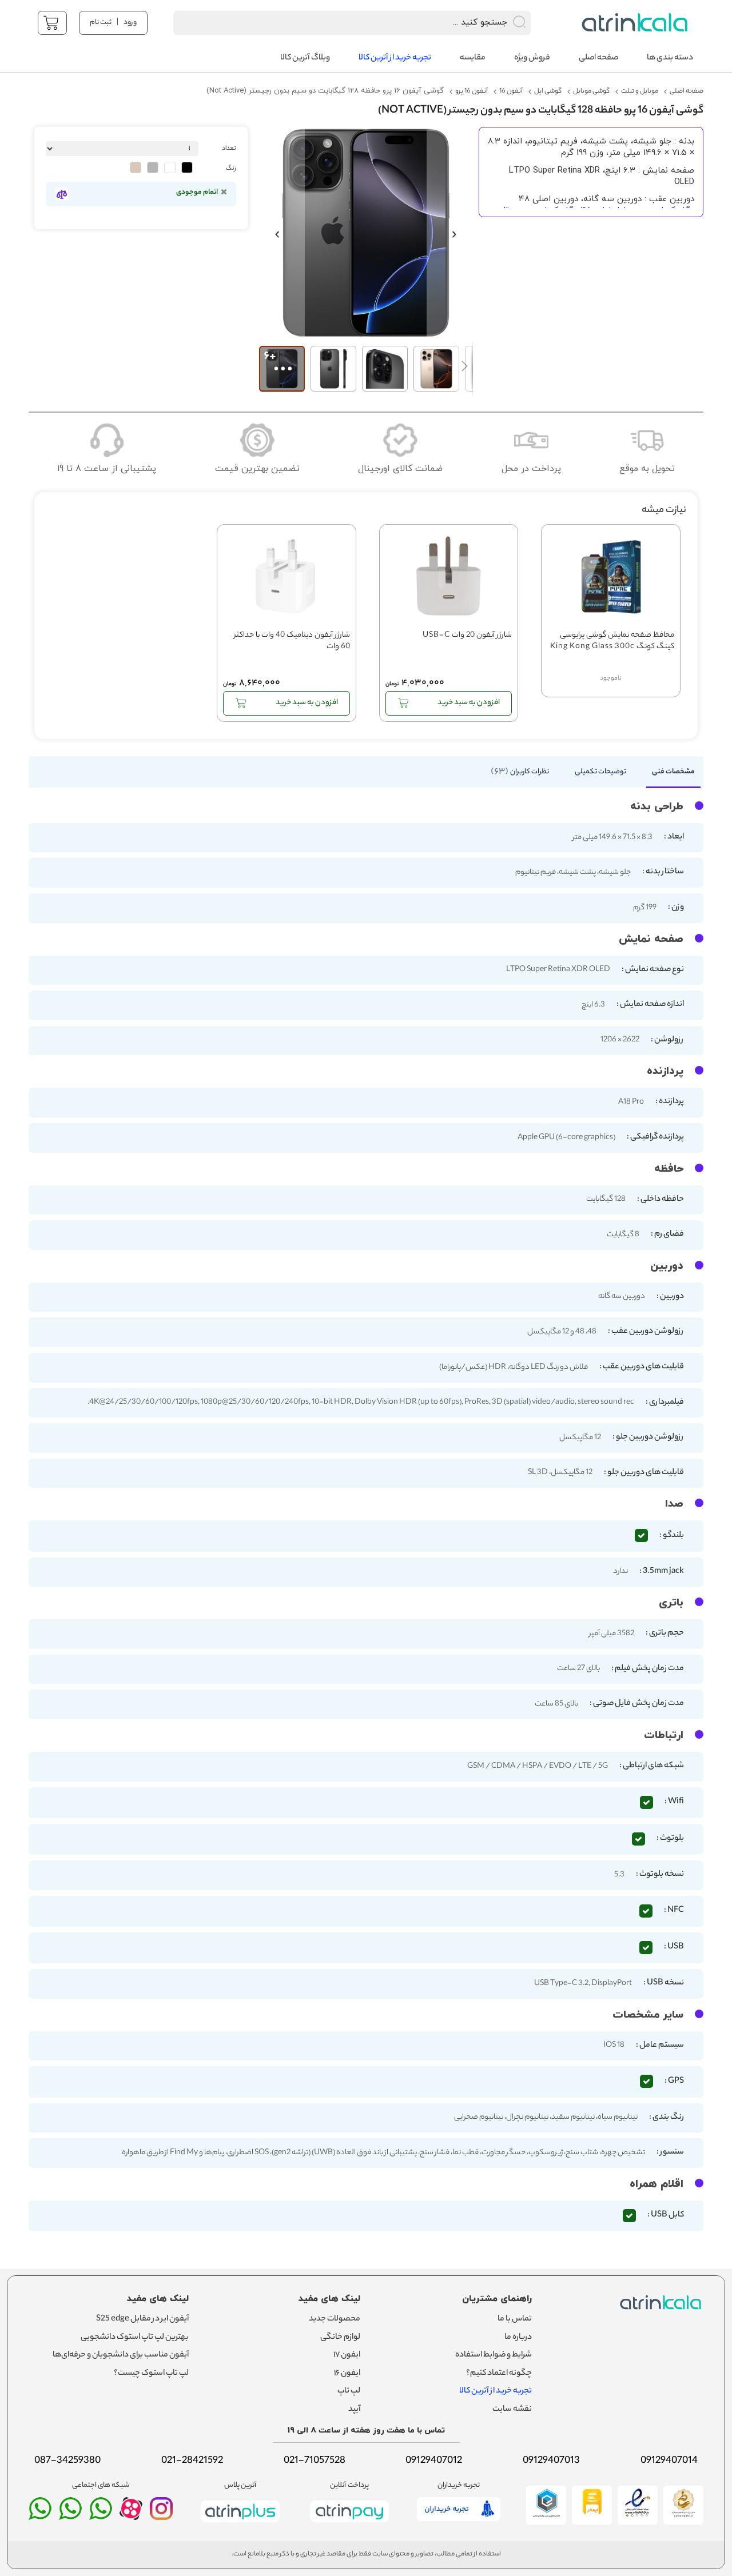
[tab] (668, 775)
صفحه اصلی (687, 91)
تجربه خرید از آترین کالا (496, 2391)
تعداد (229, 149)
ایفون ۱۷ (347, 2355)
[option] (187, 167)
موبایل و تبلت (640, 91)
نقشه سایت (512, 2410)
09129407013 (551, 2461)
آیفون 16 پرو (472, 91)
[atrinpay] (349, 2525)
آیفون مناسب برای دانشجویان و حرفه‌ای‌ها (121, 2355)
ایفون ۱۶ (347, 2374)
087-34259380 (67, 2461)
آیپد (354, 2410)
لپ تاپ (349, 2391)
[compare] (61, 194)
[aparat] (131, 2517)
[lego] (632, 23)
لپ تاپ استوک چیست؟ (151, 2374)
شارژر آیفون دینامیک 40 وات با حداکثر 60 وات (292, 642)
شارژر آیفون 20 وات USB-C (467, 636)
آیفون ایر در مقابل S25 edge (142, 2319)
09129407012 (434, 2461)
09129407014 (669, 2461)
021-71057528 (315, 2461)
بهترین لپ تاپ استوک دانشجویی (135, 2338)
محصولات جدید (335, 2319)
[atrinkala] (101, 2514)
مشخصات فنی (673, 772)
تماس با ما (515, 2319)
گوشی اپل (548, 91)
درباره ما (518, 2338)
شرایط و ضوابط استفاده (494, 2355)
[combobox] (337, 23)
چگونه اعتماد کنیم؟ (499, 2374)
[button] (282, 233)
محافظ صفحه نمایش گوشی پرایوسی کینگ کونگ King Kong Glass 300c (612, 642)
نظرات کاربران (522, 772)
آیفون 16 (511, 91)
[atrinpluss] (240, 2525)
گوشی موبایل (591, 91)
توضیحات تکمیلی (600, 772)
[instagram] (161, 2514)
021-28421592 (192, 2461)
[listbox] (119, 169)
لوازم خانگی (340, 2338)
